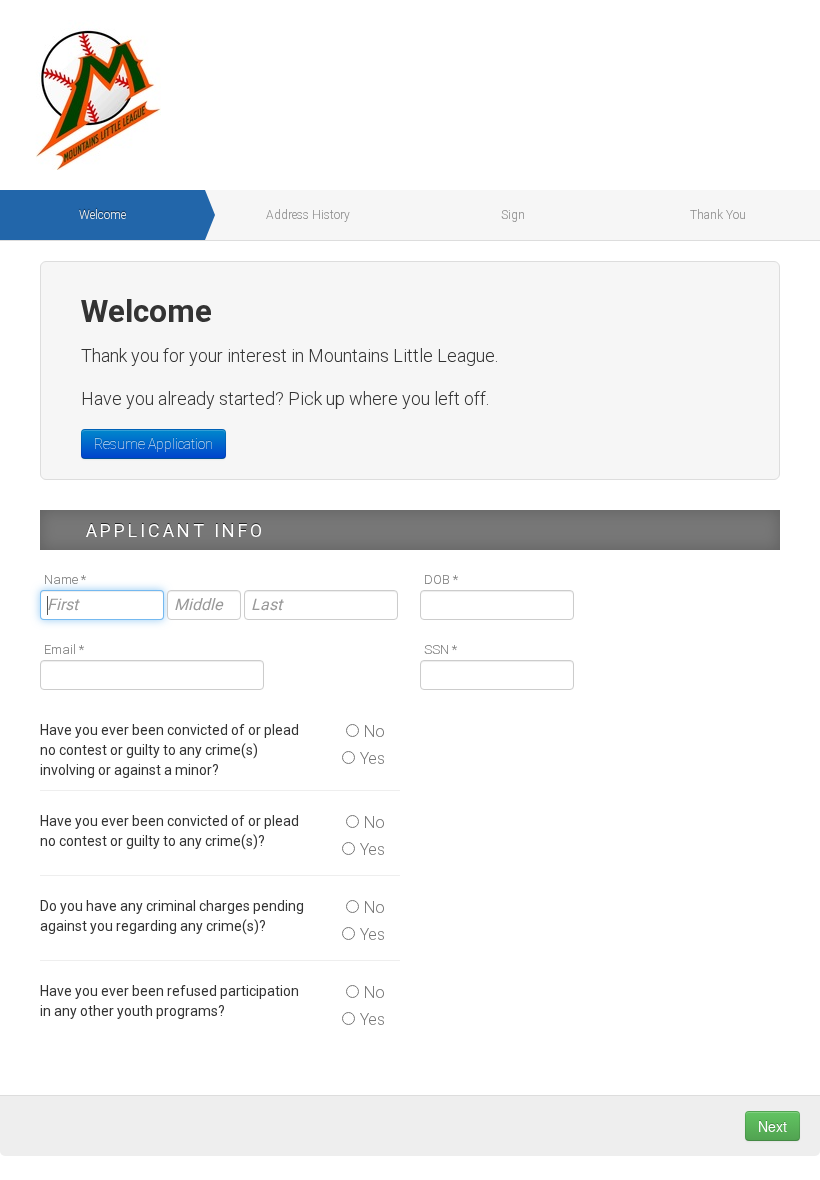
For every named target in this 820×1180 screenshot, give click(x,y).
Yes (372, 758)
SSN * (440, 649)
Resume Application (153, 444)
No (374, 731)
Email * (64, 649)
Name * (65, 579)
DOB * (441, 579)
